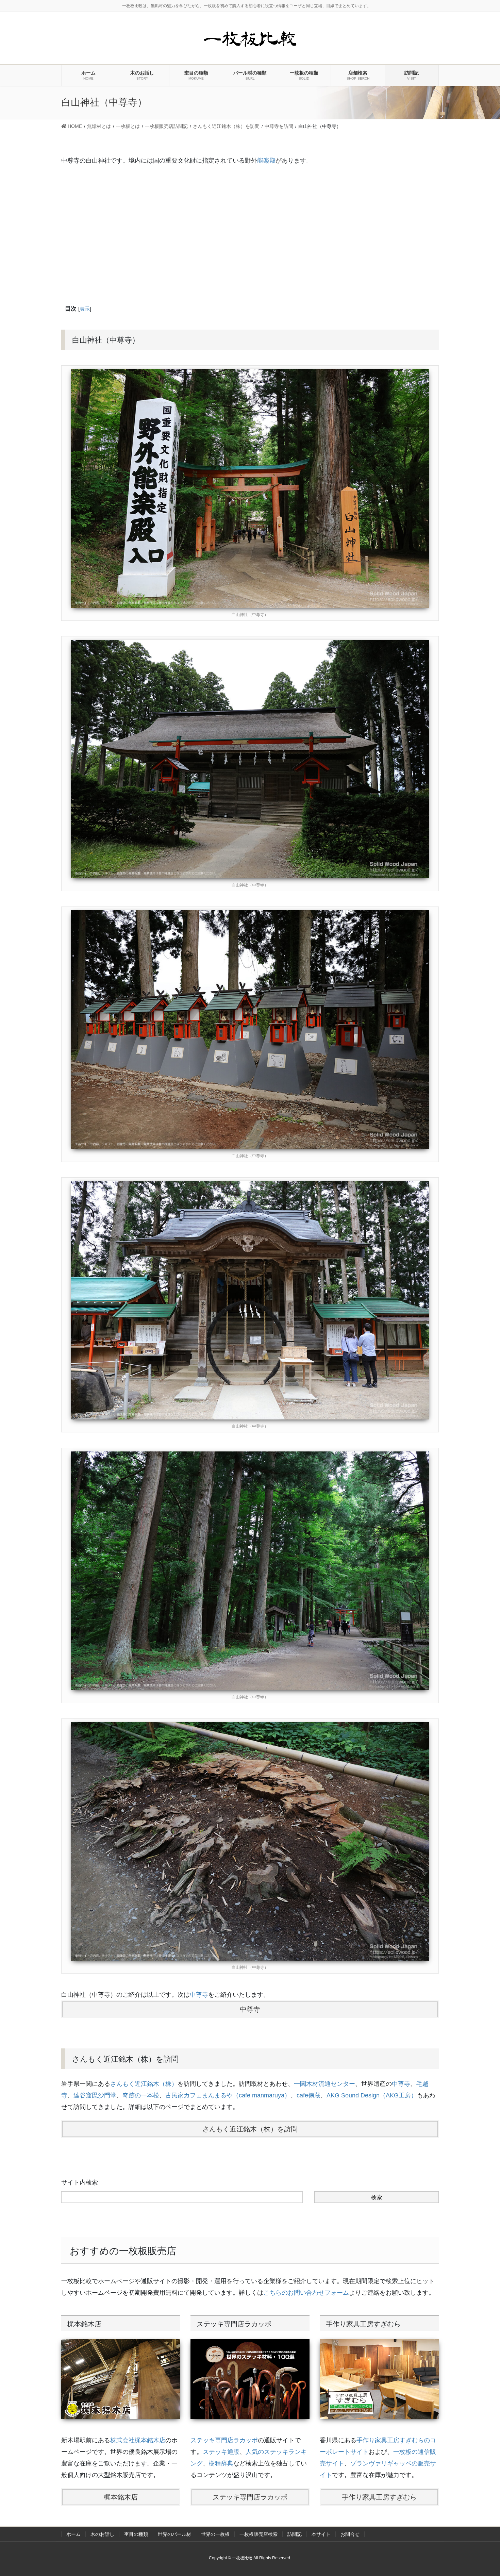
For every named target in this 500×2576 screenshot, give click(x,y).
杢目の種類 (136, 2534)
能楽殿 (266, 161)
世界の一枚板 (215, 2534)
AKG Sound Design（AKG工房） (372, 2095)
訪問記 (295, 2534)
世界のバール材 (174, 2534)
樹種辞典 (221, 2463)
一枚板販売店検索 (259, 2534)
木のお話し (102, 2534)
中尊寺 (199, 1995)
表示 (85, 309)
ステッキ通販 (221, 2452)
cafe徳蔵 (309, 2095)
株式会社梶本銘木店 (138, 2440)
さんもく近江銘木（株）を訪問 (250, 2129)
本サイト (321, 2534)
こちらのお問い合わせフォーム (306, 2293)
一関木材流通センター (324, 2084)
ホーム (73, 2534)
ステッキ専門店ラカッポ (224, 2440)
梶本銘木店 (121, 2497)
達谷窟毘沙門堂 (95, 2095)
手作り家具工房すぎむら (379, 2497)
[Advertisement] (250, 233)
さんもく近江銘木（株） (144, 2084)
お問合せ (350, 2534)
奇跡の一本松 (141, 2095)
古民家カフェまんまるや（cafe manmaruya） (228, 2095)
